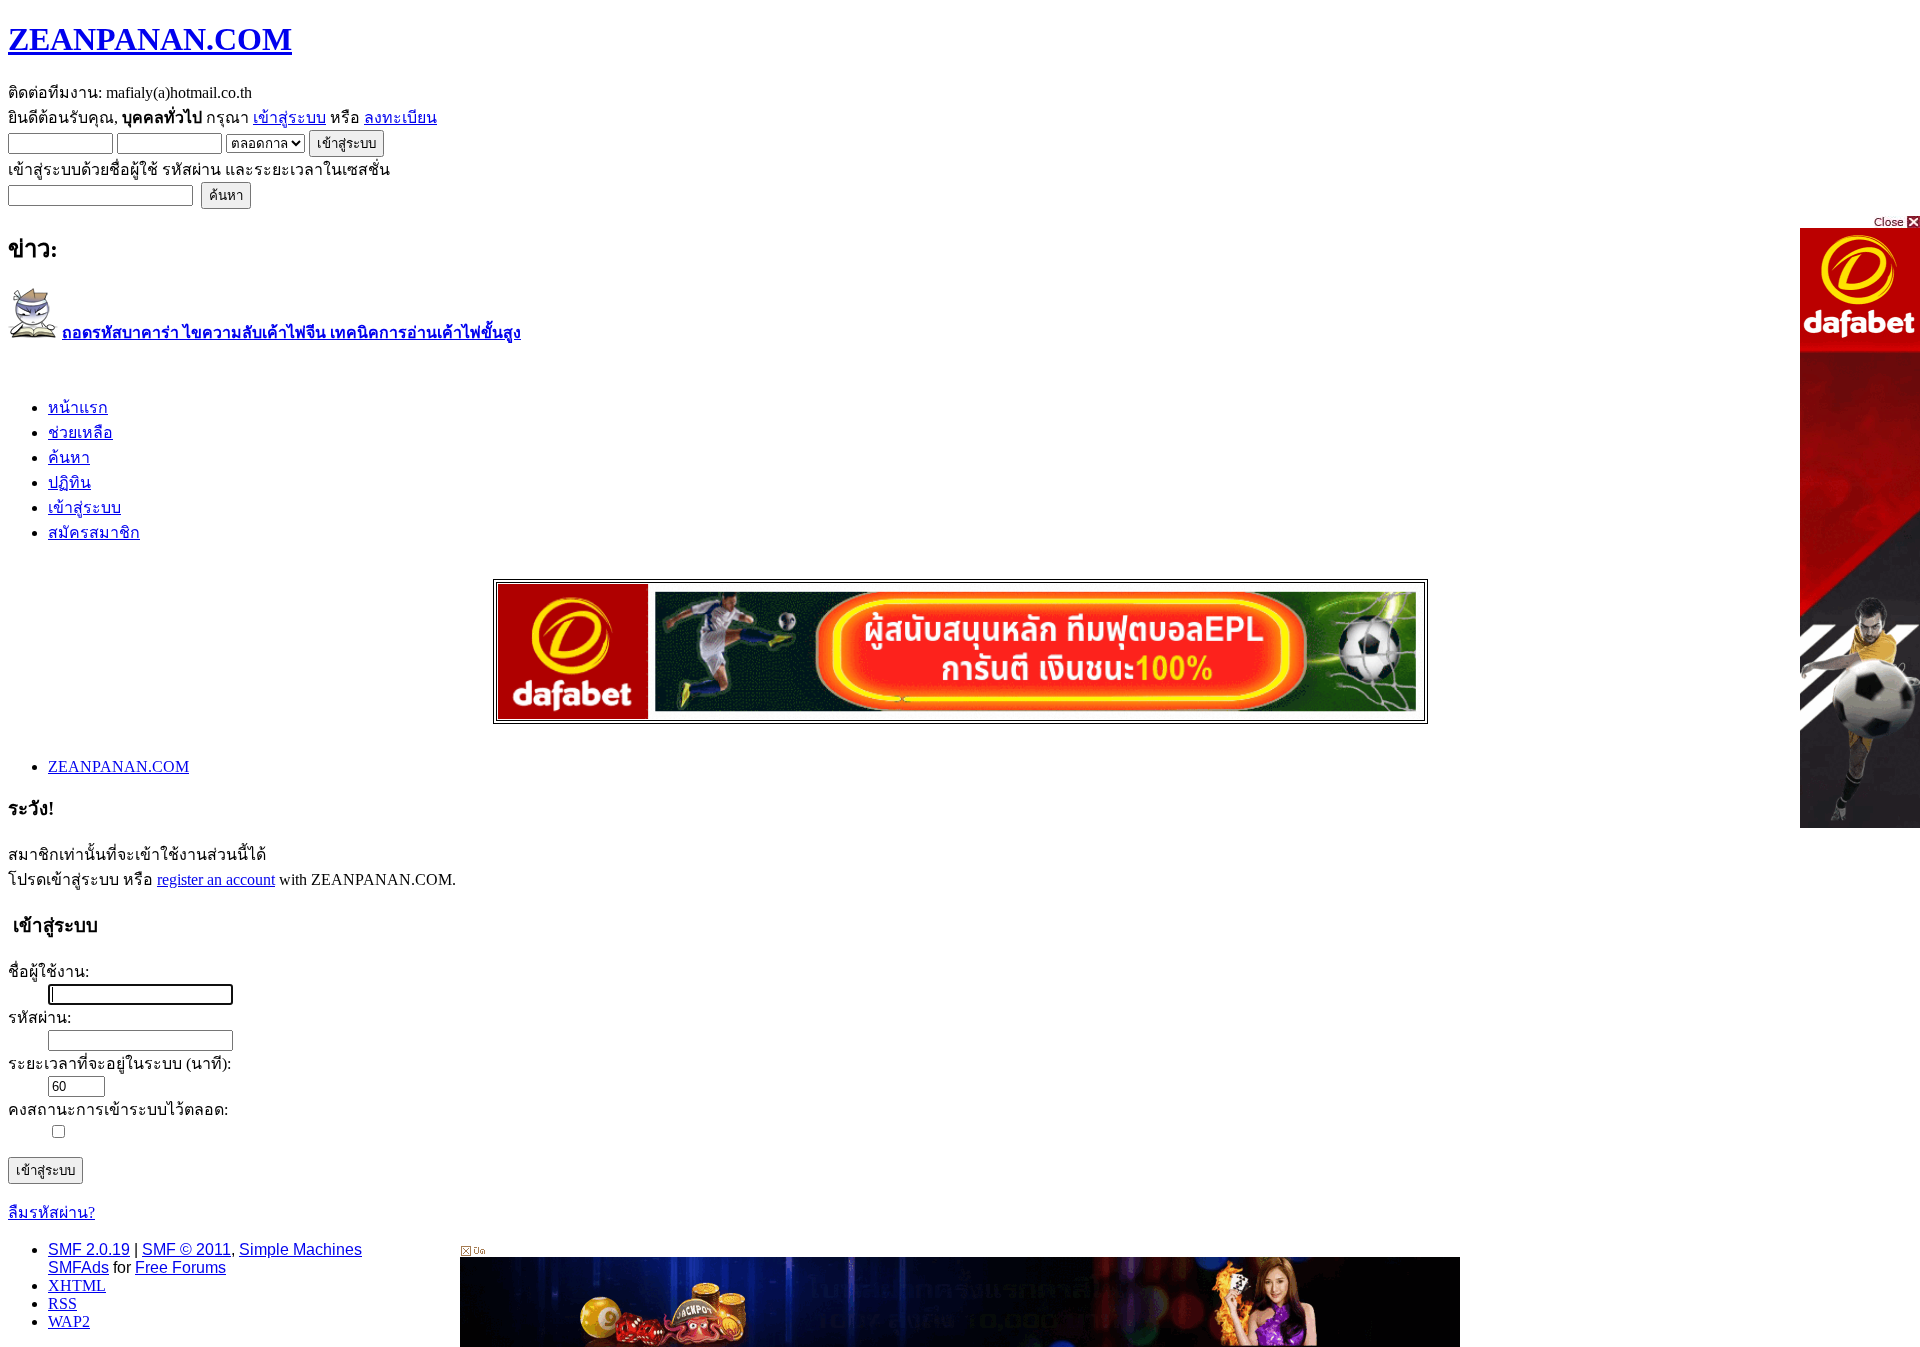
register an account (216, 879)
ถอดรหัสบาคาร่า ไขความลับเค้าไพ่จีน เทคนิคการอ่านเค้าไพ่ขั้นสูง (291, 332)
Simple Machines (300, 1249)
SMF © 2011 (186, 1249)
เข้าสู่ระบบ (289, 117)
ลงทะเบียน (400, 117)
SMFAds (78, 1267)
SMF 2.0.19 (89, 1249)
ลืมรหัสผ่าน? (51, 1212)
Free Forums (180, 1267)
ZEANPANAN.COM (150, 39)
